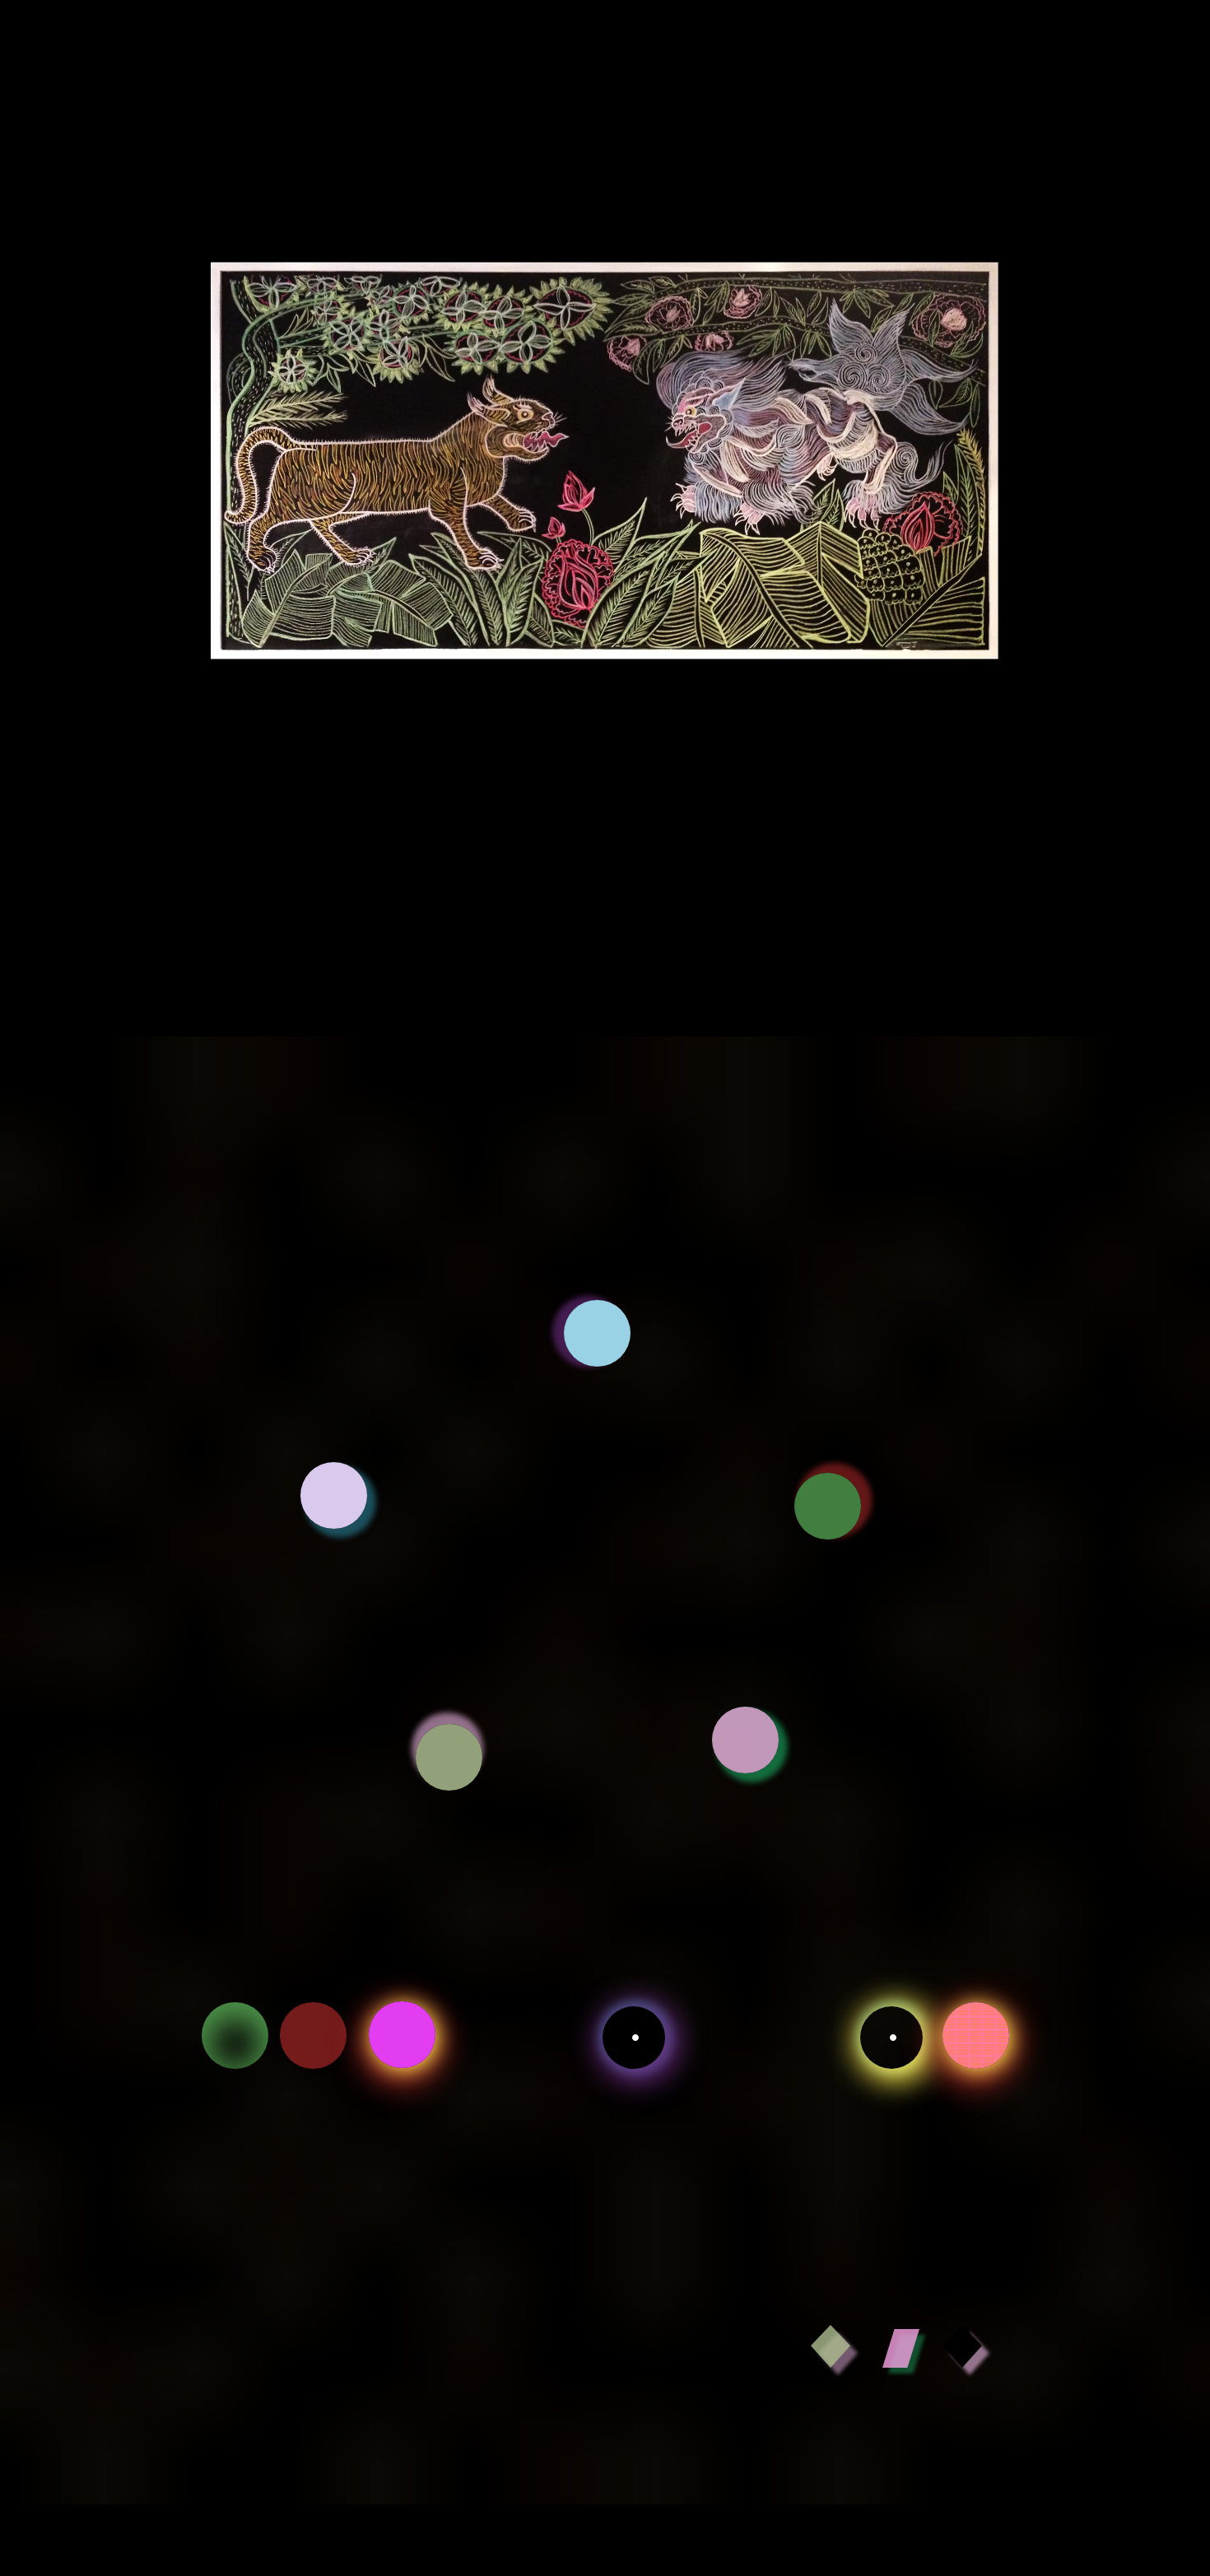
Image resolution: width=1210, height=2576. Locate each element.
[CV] (235, 2036)
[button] (597, 1333)
